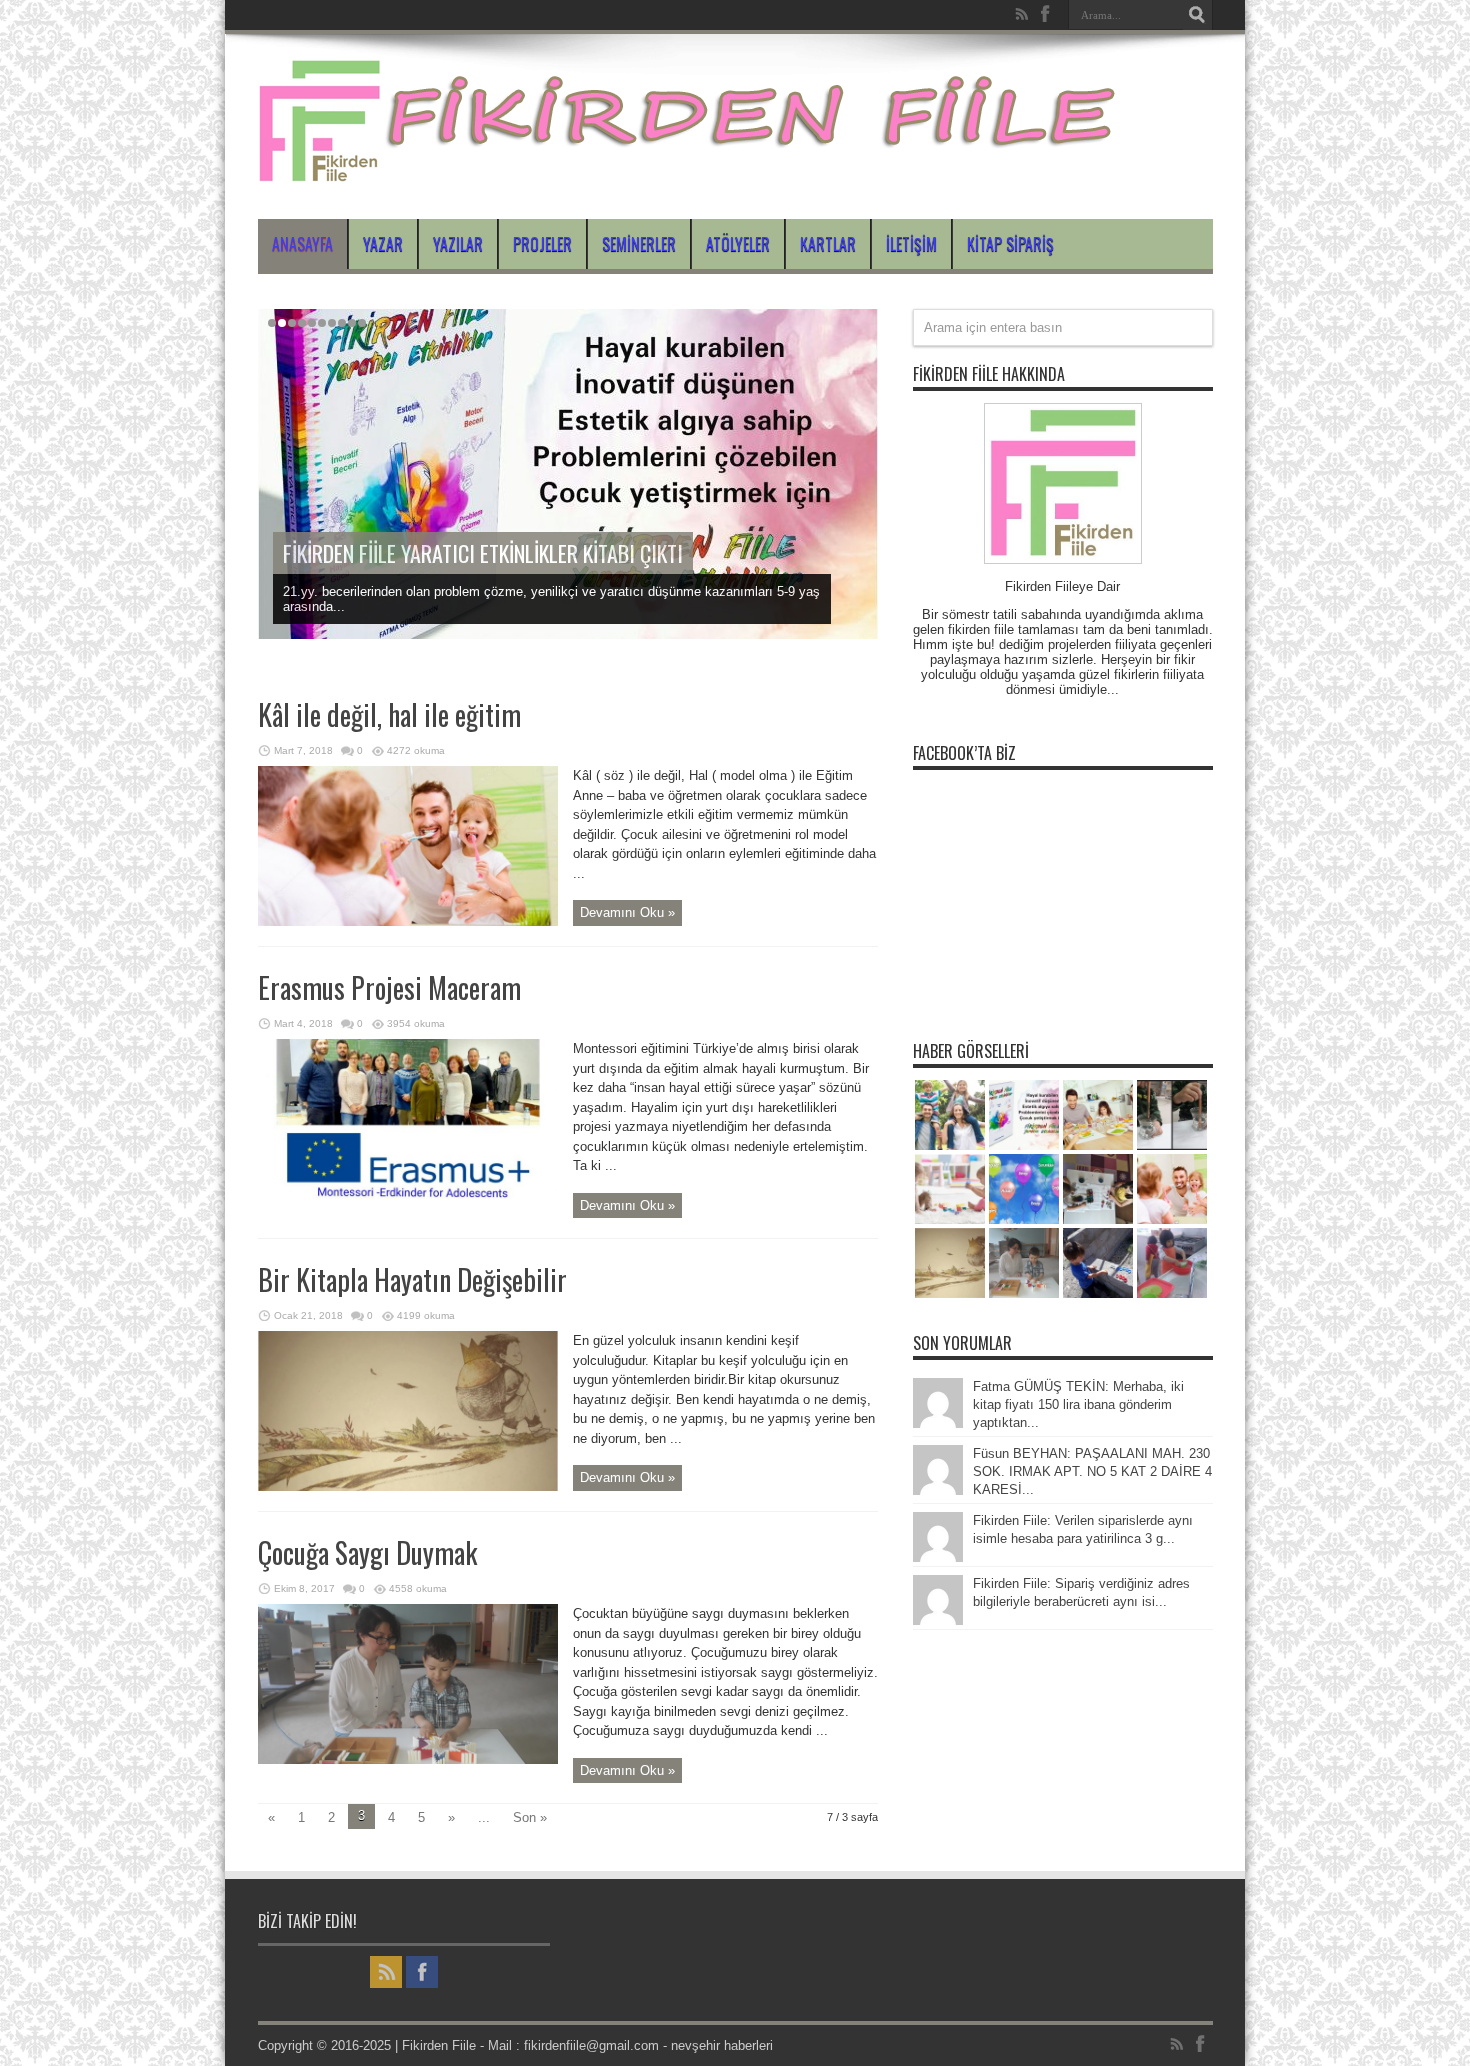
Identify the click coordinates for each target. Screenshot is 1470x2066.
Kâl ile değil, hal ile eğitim (389, 714)
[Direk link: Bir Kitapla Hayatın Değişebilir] (408, 1486)
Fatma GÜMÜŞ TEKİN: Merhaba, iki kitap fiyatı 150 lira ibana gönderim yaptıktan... (1078, 1404)
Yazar (383, 244)
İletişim (911, 244)
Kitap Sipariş (1010, 244)
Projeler (542, 244)
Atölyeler (738, 244)
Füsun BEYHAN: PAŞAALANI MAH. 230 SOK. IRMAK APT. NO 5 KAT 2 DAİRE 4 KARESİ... (1092, 1471)
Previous (858, 329)
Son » (530, 1817)
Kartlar (828, 244)
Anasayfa (302, 244)
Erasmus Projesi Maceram (389, 987)
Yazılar (458, 244)
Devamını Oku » (627, 912)
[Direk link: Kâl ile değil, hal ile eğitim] (408, 921)
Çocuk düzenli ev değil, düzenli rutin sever (448, 553)
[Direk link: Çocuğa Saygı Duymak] (408, 1759)
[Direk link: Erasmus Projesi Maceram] (408, 1194)
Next (858, 361)
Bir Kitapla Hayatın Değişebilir (412, 1279)
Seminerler (639, 244)
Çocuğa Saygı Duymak (367, 1552)
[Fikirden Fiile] (689, 169)
